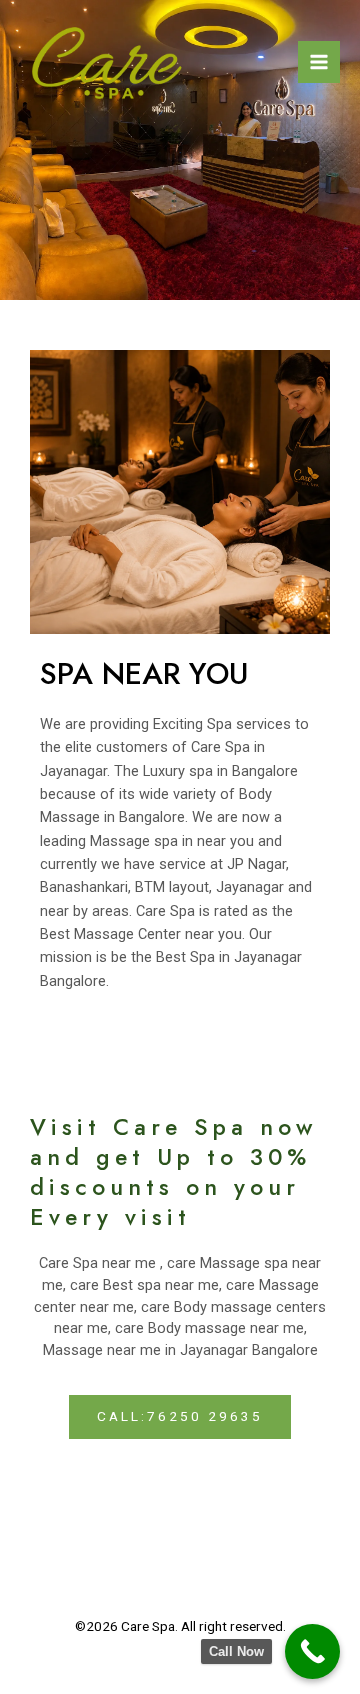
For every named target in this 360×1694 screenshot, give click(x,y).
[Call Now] (312, 1651)
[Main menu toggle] (319, 62)
